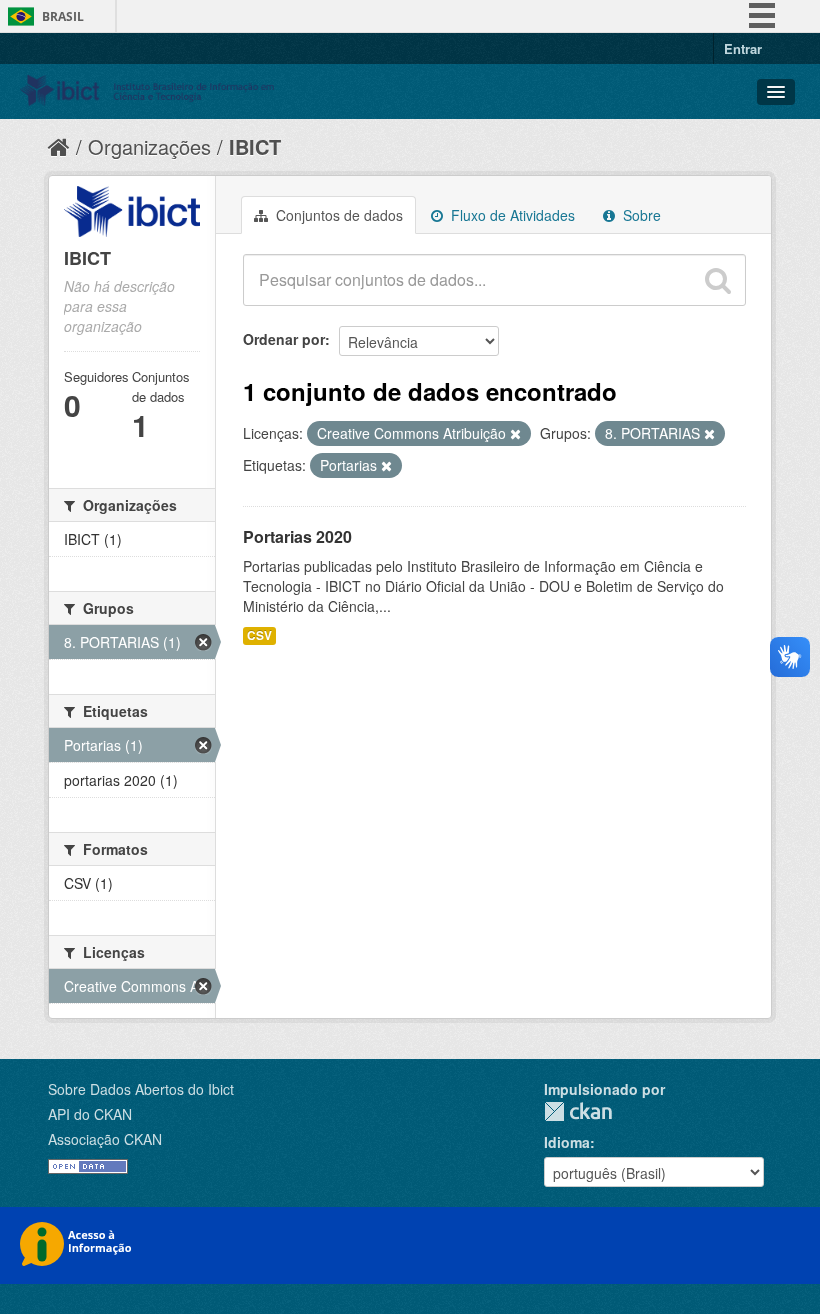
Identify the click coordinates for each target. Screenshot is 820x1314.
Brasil (63, 16)
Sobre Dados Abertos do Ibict (141, 1089)
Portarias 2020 (297, 536)
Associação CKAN (105, 1139)
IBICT (255, 146)
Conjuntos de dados (337, 215)
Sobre (640, 215)
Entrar (743, 48)
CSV (259, 635)
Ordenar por (284, 339)
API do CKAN (90, 1114)
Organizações (149, 146)
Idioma (567, 1142)
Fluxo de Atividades (511, 215)
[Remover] (515, 434)
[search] (718, 280)
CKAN (578, 1111)
